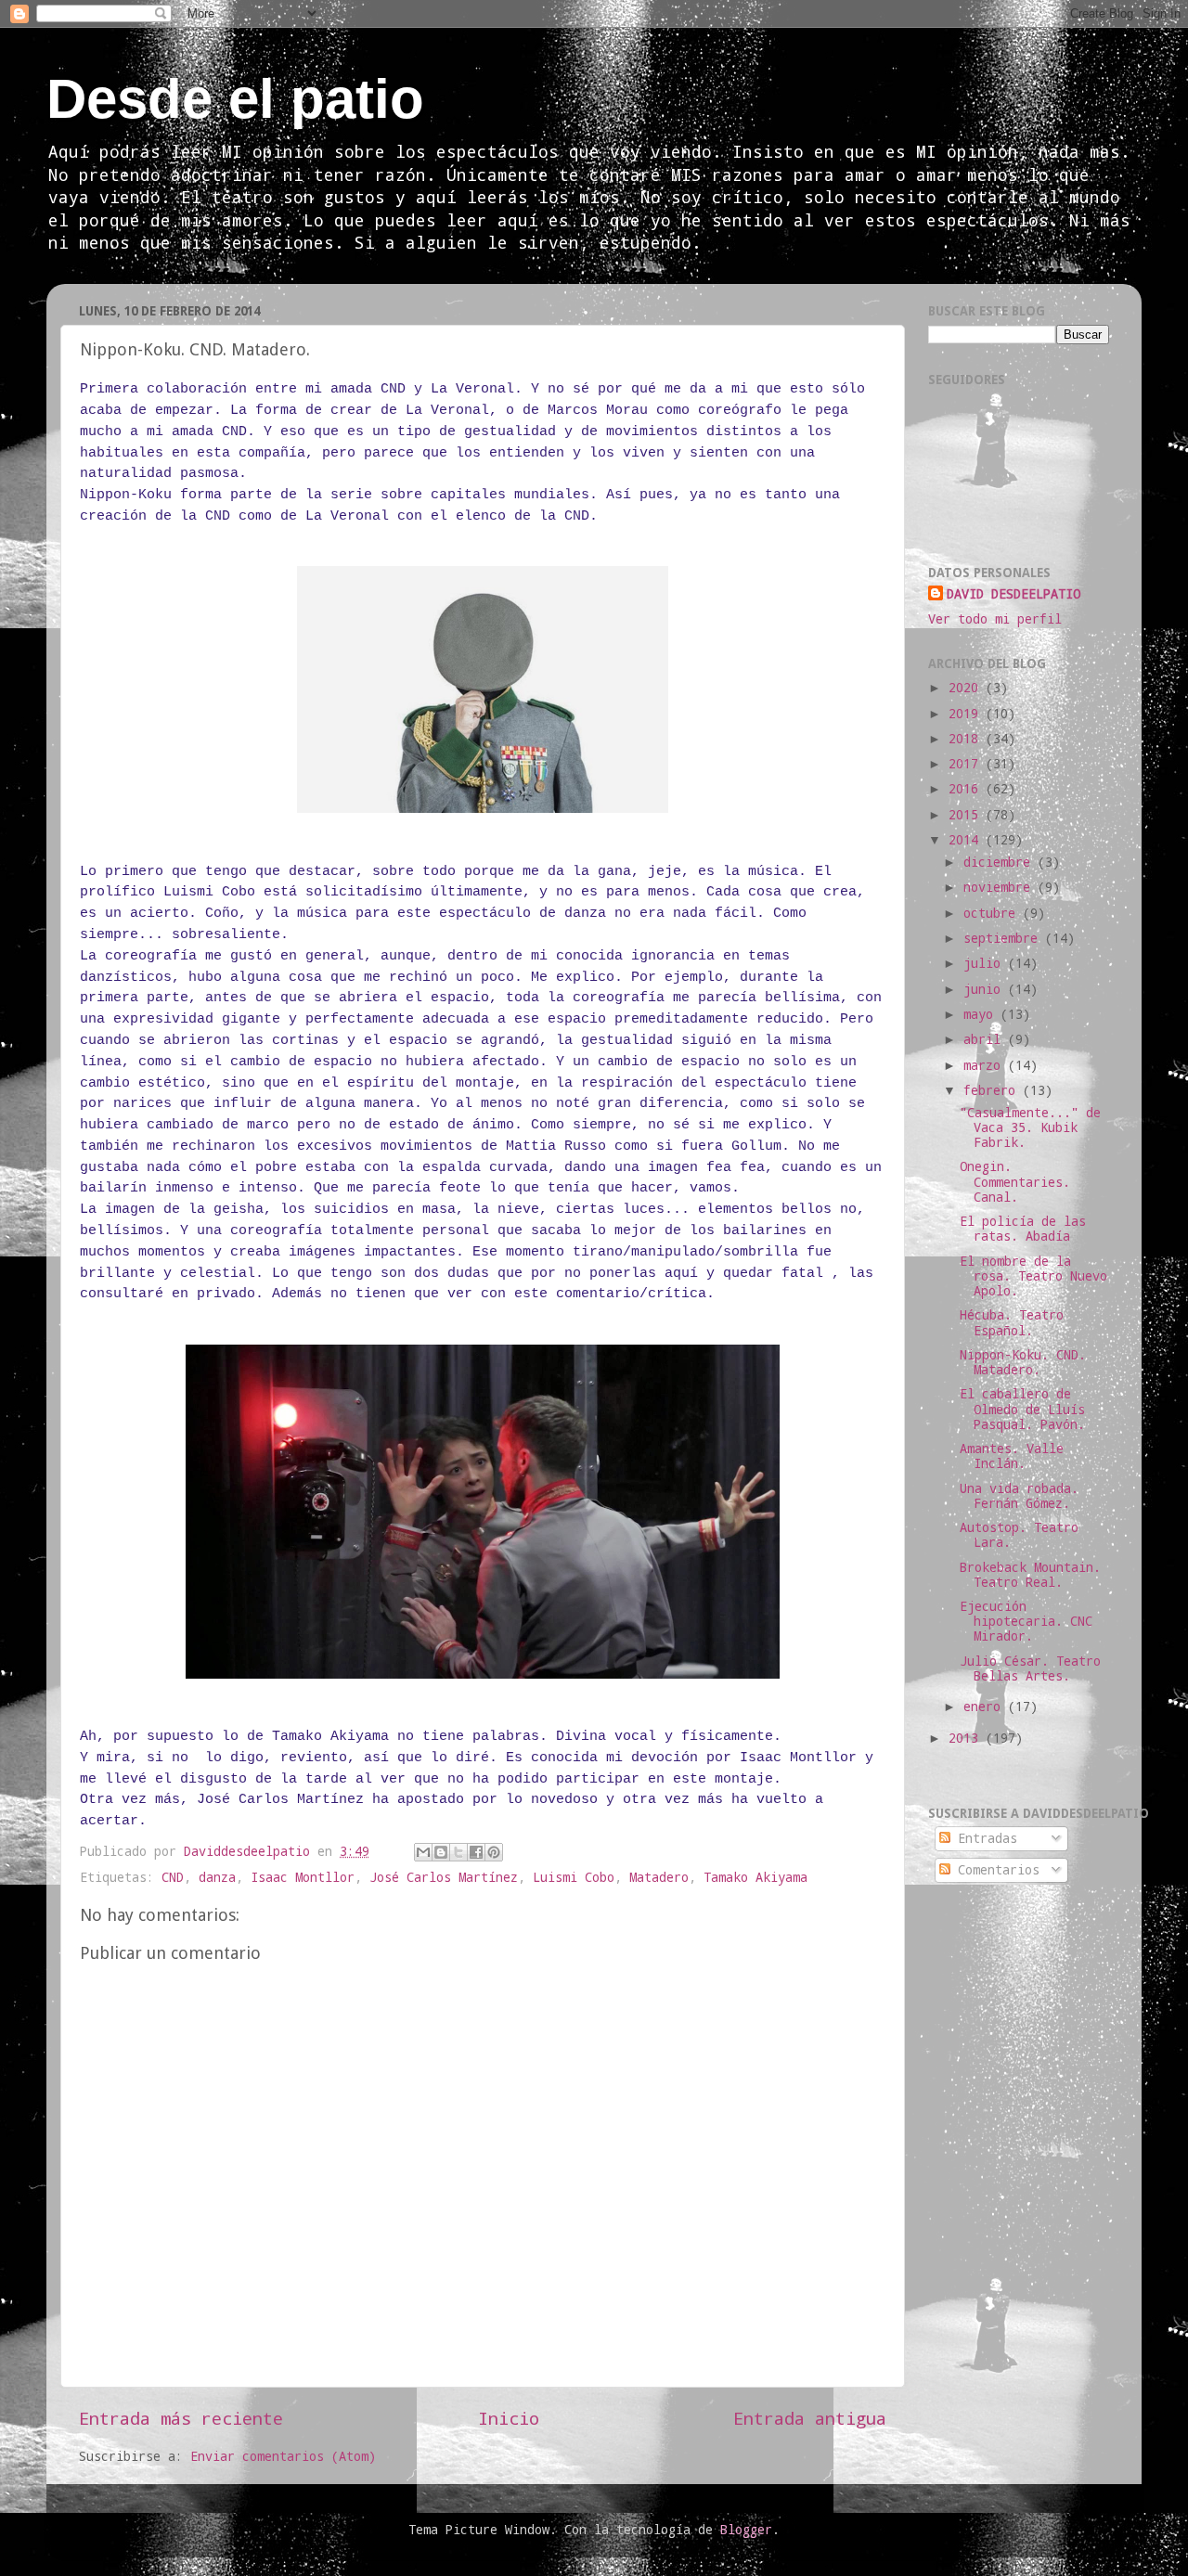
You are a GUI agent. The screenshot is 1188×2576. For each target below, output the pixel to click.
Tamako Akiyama (755, 1877)
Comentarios (995, 1870)
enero (986, 1707)
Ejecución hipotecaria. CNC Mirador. (1026, 1621)
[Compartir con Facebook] (476, 1852)
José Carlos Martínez (444, 1877)
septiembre (1004, 938)
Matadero (659, 1877)
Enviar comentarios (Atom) (283, 2456)
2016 (967, 789)
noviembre (1001, 887)
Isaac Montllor (303, 1877)
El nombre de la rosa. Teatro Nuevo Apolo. (1033, 1276)
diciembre (1001, 862)
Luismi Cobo (574, 1877)
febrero (993, 1090)
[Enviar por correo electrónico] (423, 1852)
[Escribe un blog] (441, 1852)
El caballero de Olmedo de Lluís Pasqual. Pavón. (1022, 1409)
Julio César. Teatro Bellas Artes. (1030, 1668)
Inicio (509, 2418)
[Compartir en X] (458, 1852)
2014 (967, 840)
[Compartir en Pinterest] (494, 1852)
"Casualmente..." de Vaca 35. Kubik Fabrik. (1030, 1127)
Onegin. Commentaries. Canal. (1015, 1181)
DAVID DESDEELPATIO (1014, 594)
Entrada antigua (810, 2418)
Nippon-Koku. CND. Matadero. (1023, 1362)
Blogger (746, 2530)
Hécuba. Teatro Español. (1012, 1322)
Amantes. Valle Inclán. (1012, 1456)
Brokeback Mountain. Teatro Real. (1030, 1575)
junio (986, 989)
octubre (993, 913)
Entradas (984, 1838)
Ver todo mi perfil (995, 619)
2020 (967, 688)
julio (986, 963)
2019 (967, 714)
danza (217, 1877)
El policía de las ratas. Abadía (1023, 1229)
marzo (986, 1065)
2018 (967, 739)
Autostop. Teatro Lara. (1019, 1535)
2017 (967, 764)
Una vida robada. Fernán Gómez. (1019, 1496)
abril (986, 1039)
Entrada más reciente (181, 2418)
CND (173, 1877)
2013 (967, 1738)
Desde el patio (235, 99)
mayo (982, 1014)
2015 (967, 815)
